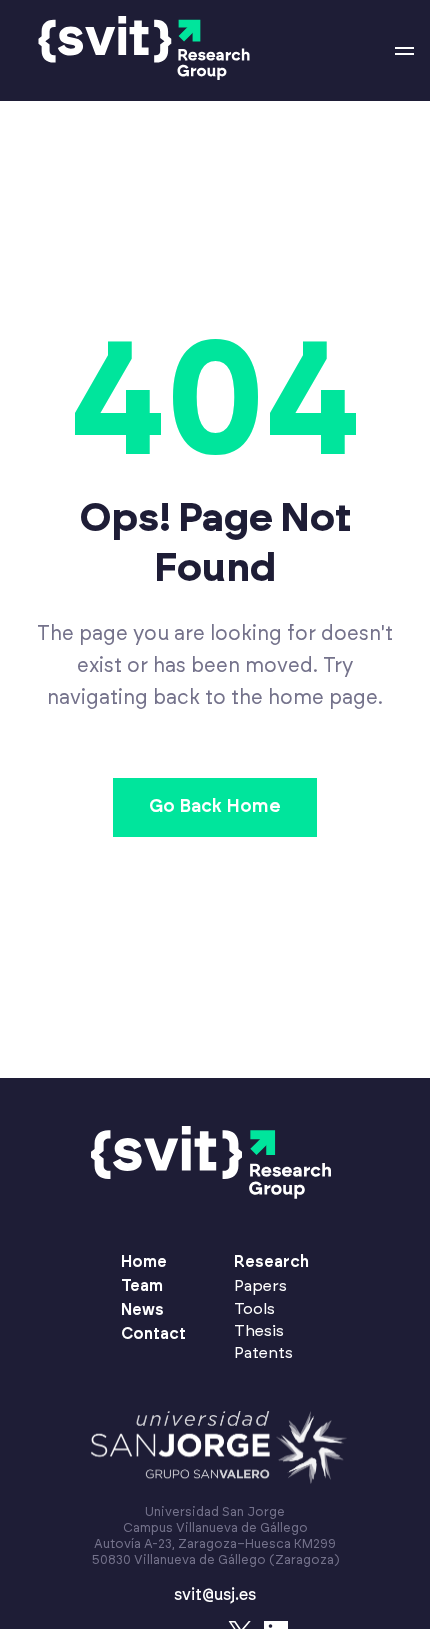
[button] (404, 51)
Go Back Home (215, 807)
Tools (254, 1309)
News (142, 1310)
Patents (263, 1353)
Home (144, 1262)
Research (271, 1262)
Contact (153, 1334)
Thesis (259, 1331)
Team (142, 1286)
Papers (260, 1286)
